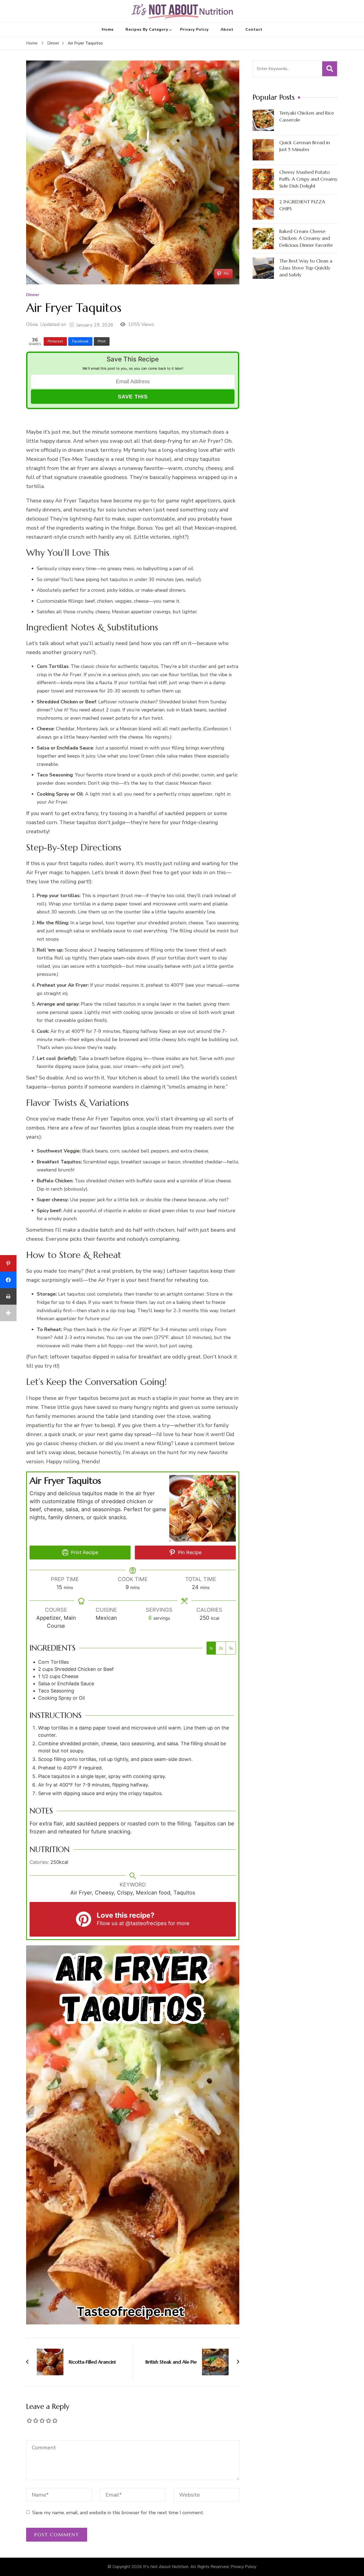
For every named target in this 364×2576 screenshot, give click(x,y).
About (227, 29)
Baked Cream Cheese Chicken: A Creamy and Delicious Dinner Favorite (306, 238)
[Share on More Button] (8, 1313)
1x (211, 1648)
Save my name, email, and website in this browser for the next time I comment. (118, 2513)
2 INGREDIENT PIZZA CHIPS (302, 205)
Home (108, 29)
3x (231, 1648)
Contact (254, 29)
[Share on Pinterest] (8, 1263)
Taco (42, 775)
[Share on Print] (8, 1296)
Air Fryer (210, 441)
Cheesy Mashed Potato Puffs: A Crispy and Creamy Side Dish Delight (308, 179)
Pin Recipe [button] (189, 1552)
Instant (228, 1311)
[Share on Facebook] (8, 1280)
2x (221, 1648)
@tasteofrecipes (146, 1923)
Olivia (32, 324)
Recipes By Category (147, 29)
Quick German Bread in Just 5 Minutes (305, 146)
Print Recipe (84, 1552)
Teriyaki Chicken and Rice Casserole (307, 116)
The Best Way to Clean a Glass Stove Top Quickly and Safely (306, 268)
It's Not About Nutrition (166, 2567)
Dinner (33, 295)
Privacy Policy (194, 29)
